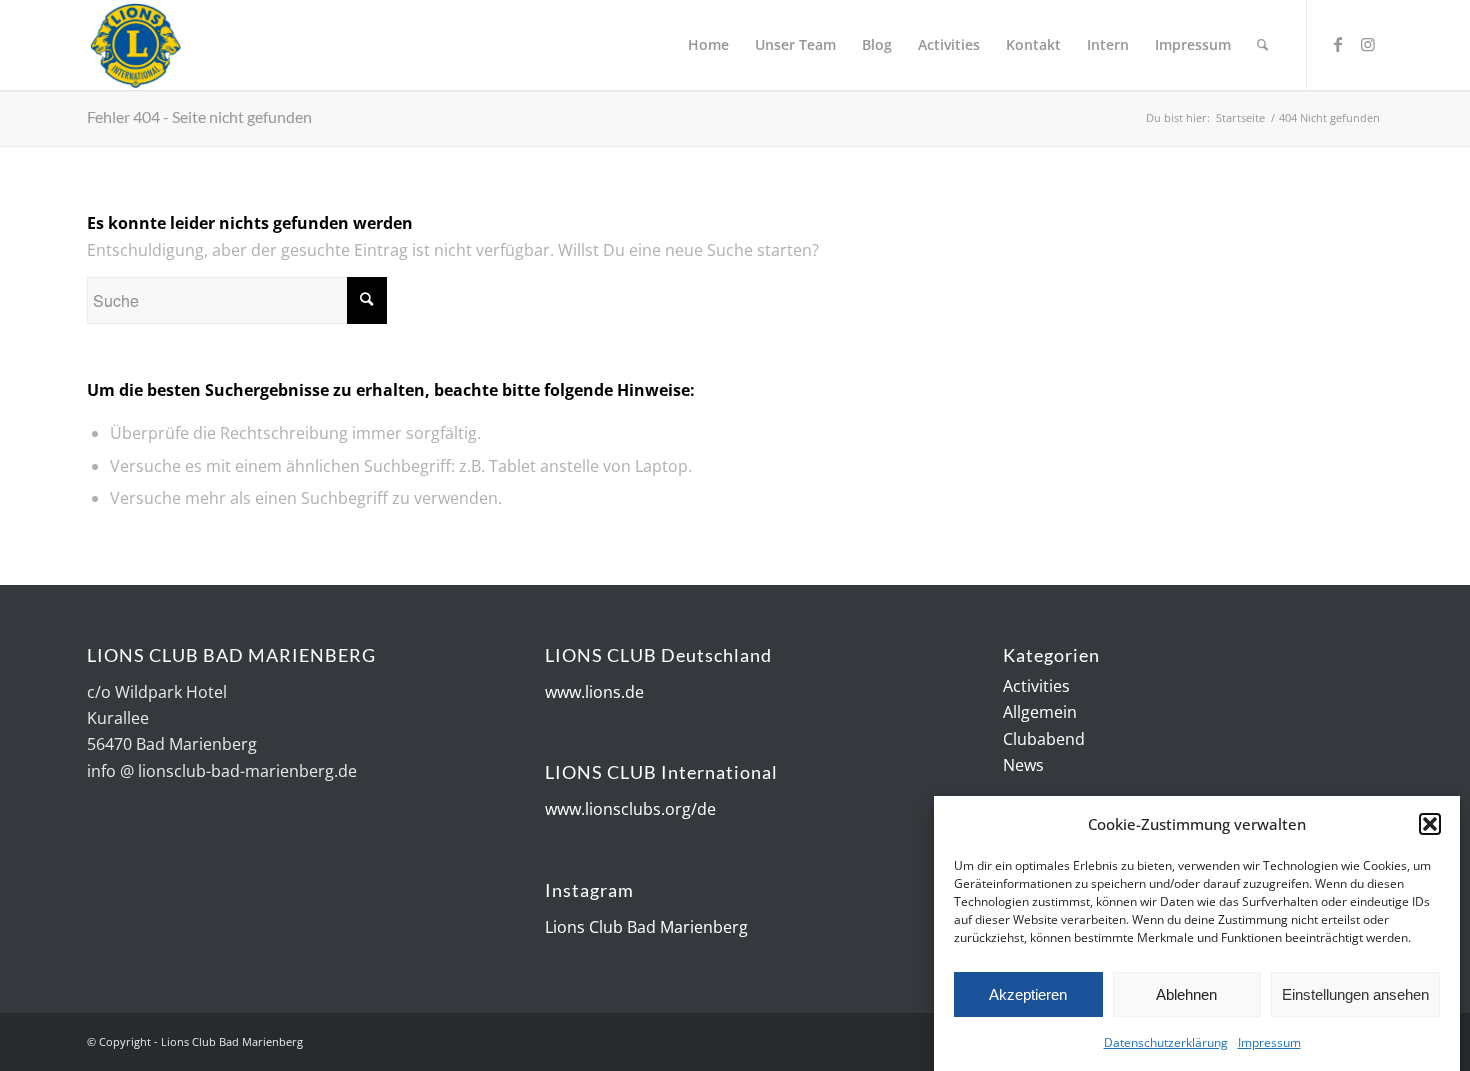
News (1023, 765)
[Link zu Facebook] (1338, 44)
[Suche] (1262, 45)
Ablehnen (1186, 994)
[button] (1430, 824)
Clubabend (1044, 739)
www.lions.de (594, 692)
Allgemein (1040, 712)
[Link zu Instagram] (1368, 44)
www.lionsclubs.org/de (630, 809)
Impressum (1269, 1042)
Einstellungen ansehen (1355, 994)
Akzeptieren (1028, 994)
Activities (1036, 686)
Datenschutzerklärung (1166, 1042)
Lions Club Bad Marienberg (646, 927)
